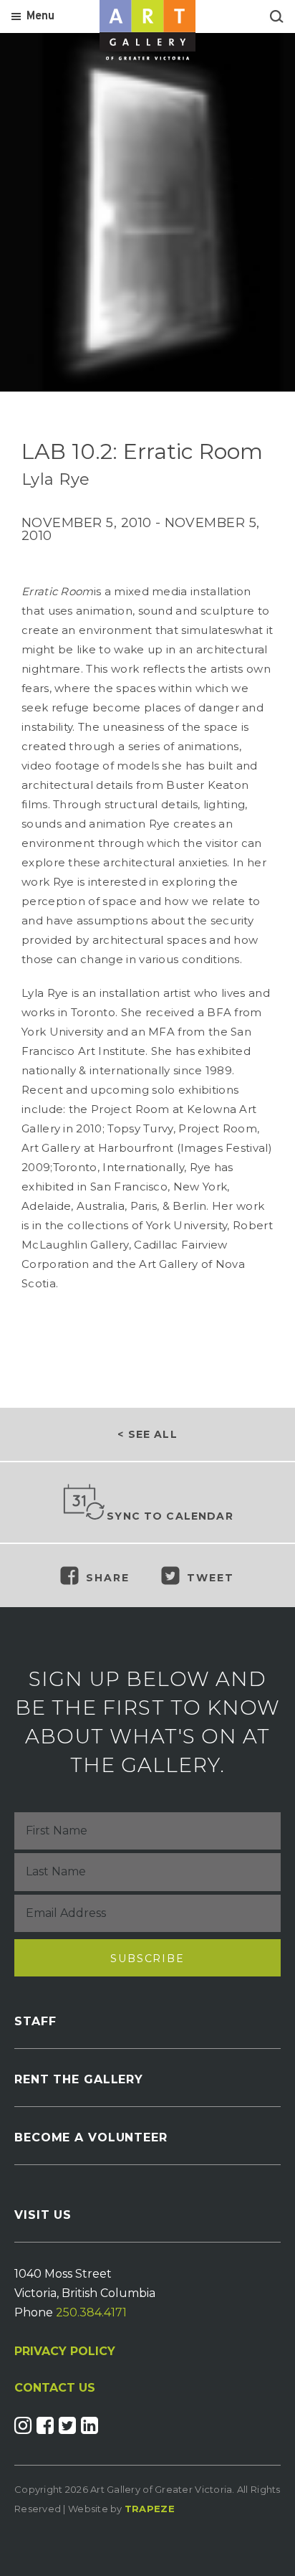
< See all (147, 1434)
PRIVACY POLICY (65, 2351)
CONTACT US (55, 2388)
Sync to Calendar (170, 1516)
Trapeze (150, 2509)
